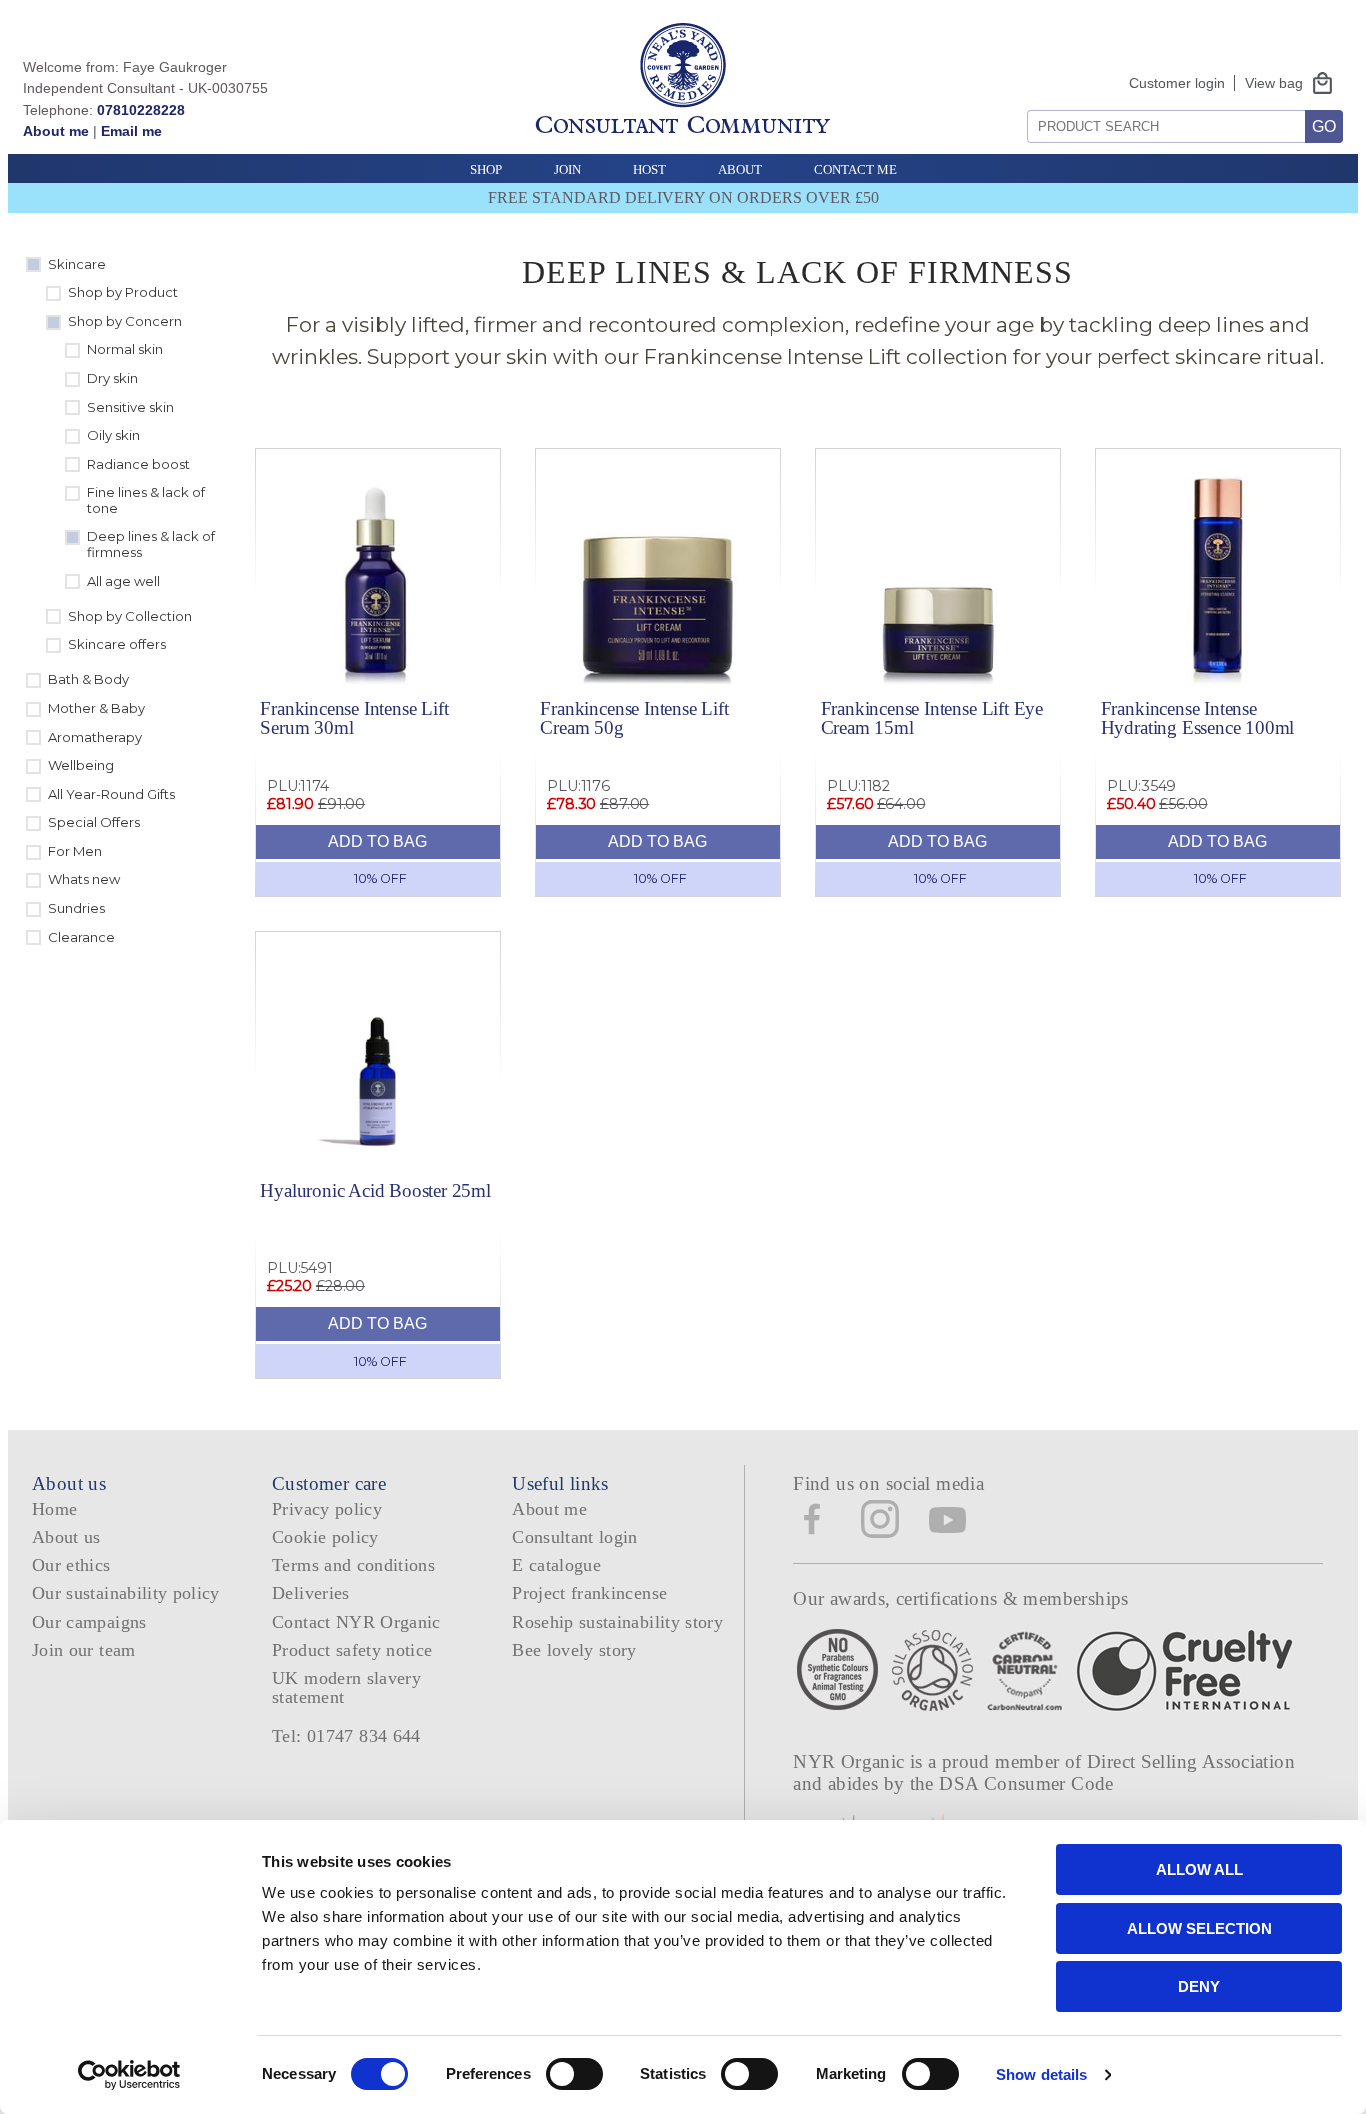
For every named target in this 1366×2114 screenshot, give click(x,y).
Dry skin (112, 378)
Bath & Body (88, 679)
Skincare (77, 264)
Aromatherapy (95, 737)
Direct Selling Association (1191, 1761)
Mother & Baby (96, 708)
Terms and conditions (353, 1565)
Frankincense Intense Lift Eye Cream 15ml (932, 718)
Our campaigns (89, 1622)
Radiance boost (138, 464)
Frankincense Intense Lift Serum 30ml (354, 718)
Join (567, 169)
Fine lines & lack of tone (146, 500)
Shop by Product (123, 292)
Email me (131, 131)
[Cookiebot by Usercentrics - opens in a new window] (129, 2075)
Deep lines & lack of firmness (151, 544)
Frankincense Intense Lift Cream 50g (634, 718)
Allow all (1199, 1869)
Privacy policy (327, 1509)
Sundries (76, 908)
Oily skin (113, 435)
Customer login (1177, 83)
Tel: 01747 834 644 (346, 1736)
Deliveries (311, 1593)
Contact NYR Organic (356, 1622)
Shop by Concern (125, 321)
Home (54, 1509)
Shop (486, 169)
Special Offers (94, 822)
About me (56, 131)
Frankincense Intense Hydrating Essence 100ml (1198, 718)
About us (66, 1537)
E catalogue (556, 1565)
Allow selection (1199, 1928)
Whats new (84, 879)
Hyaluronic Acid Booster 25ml (375, 1190)
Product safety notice (352, 1650)
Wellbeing (81, 765)
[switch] (574, 2074)
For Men (75, 851)
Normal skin (125, 349)
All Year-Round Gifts (111, 794)
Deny (1199, 1986)
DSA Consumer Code (1026, 1783)
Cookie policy (325, 1537)
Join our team (84, 1650)
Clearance (81, 937)
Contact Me (855, 169)
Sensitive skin (130, 407)
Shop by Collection (130, 616)
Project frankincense (589, 1593)
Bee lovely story (574, 1650)
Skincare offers (117, 644)
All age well (123, 581)
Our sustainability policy (126, 1593)
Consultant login (575, 1537)
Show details (1041, 2074)
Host (649, 169)
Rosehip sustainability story (617, 1622)
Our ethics (71, 1565)
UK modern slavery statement (346, 1687)
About (740, 169)
